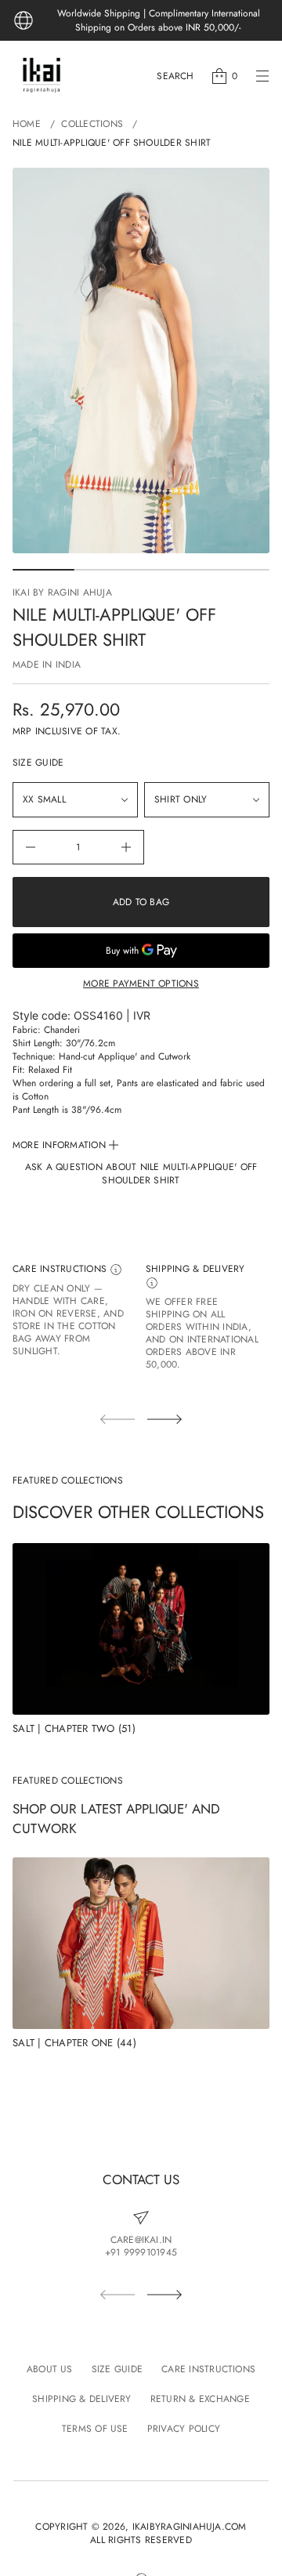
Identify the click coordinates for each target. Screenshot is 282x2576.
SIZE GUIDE (38, 763)
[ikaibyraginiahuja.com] (42, 76)
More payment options (141, 984)
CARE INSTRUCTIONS (61, 1269)
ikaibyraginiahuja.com (190, 2527)
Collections (92, 124)
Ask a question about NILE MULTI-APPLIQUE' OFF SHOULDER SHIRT (141, 1174)
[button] (175, 76)
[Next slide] (164, 1419)
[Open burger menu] (262, 76)
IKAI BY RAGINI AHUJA (62, 592)
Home (27, 124)
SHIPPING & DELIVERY (195, 1269)
